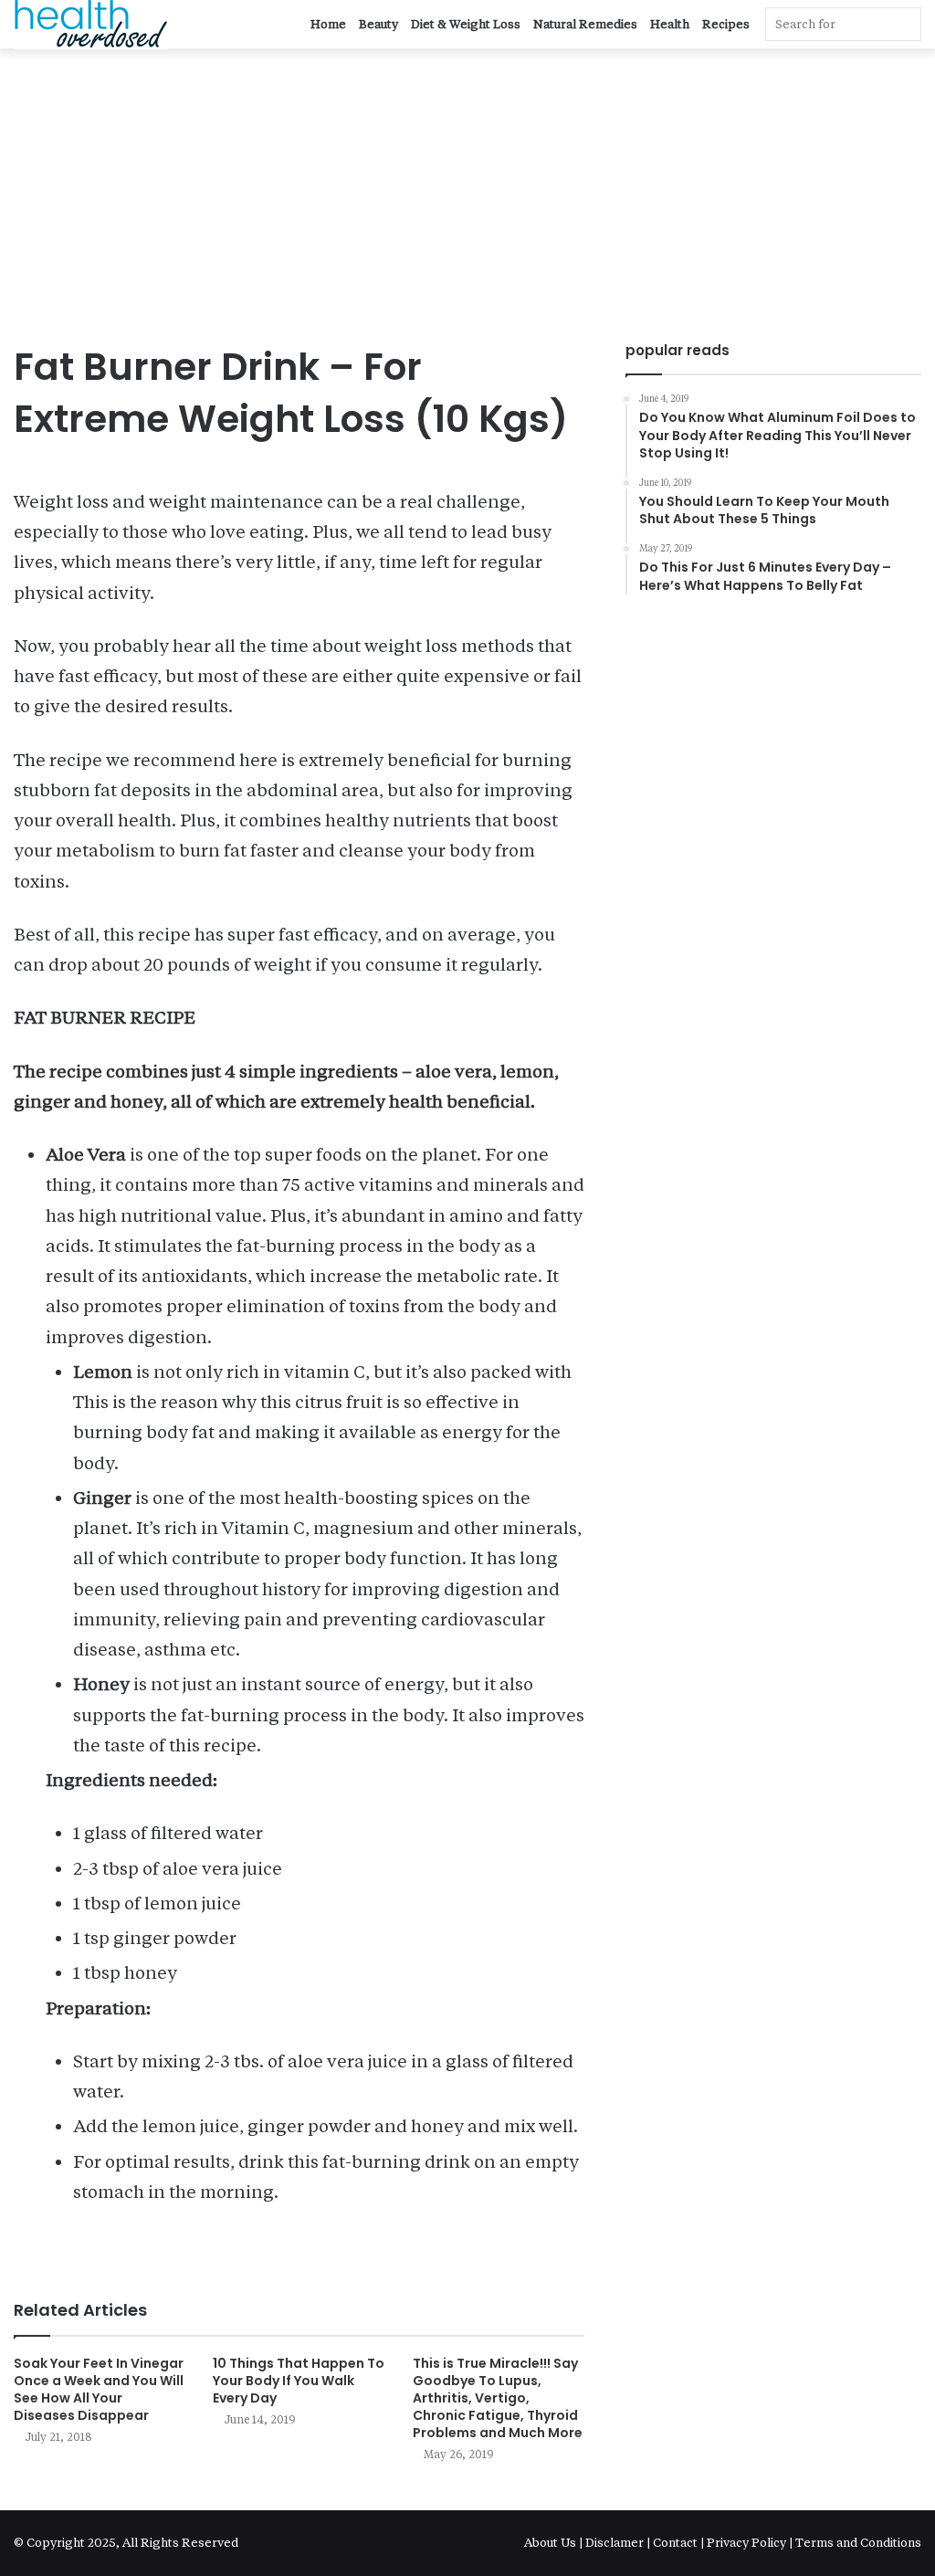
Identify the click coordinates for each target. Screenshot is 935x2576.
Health (670, 24)
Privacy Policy (746, 2543)
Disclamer (615, 2543)
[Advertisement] (467, 204)
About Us (552, 2543)
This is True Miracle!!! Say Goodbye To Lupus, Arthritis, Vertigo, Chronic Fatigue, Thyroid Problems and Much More (498, 2398)
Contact (675, 2543)
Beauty (378, 24)
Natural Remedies (585, 24)
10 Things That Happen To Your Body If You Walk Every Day (299, 2381)
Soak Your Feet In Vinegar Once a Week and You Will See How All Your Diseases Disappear (99, 2389)
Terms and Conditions (858, 2543)
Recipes (726, 24)
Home (328, 24)
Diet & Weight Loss (466, 24)
